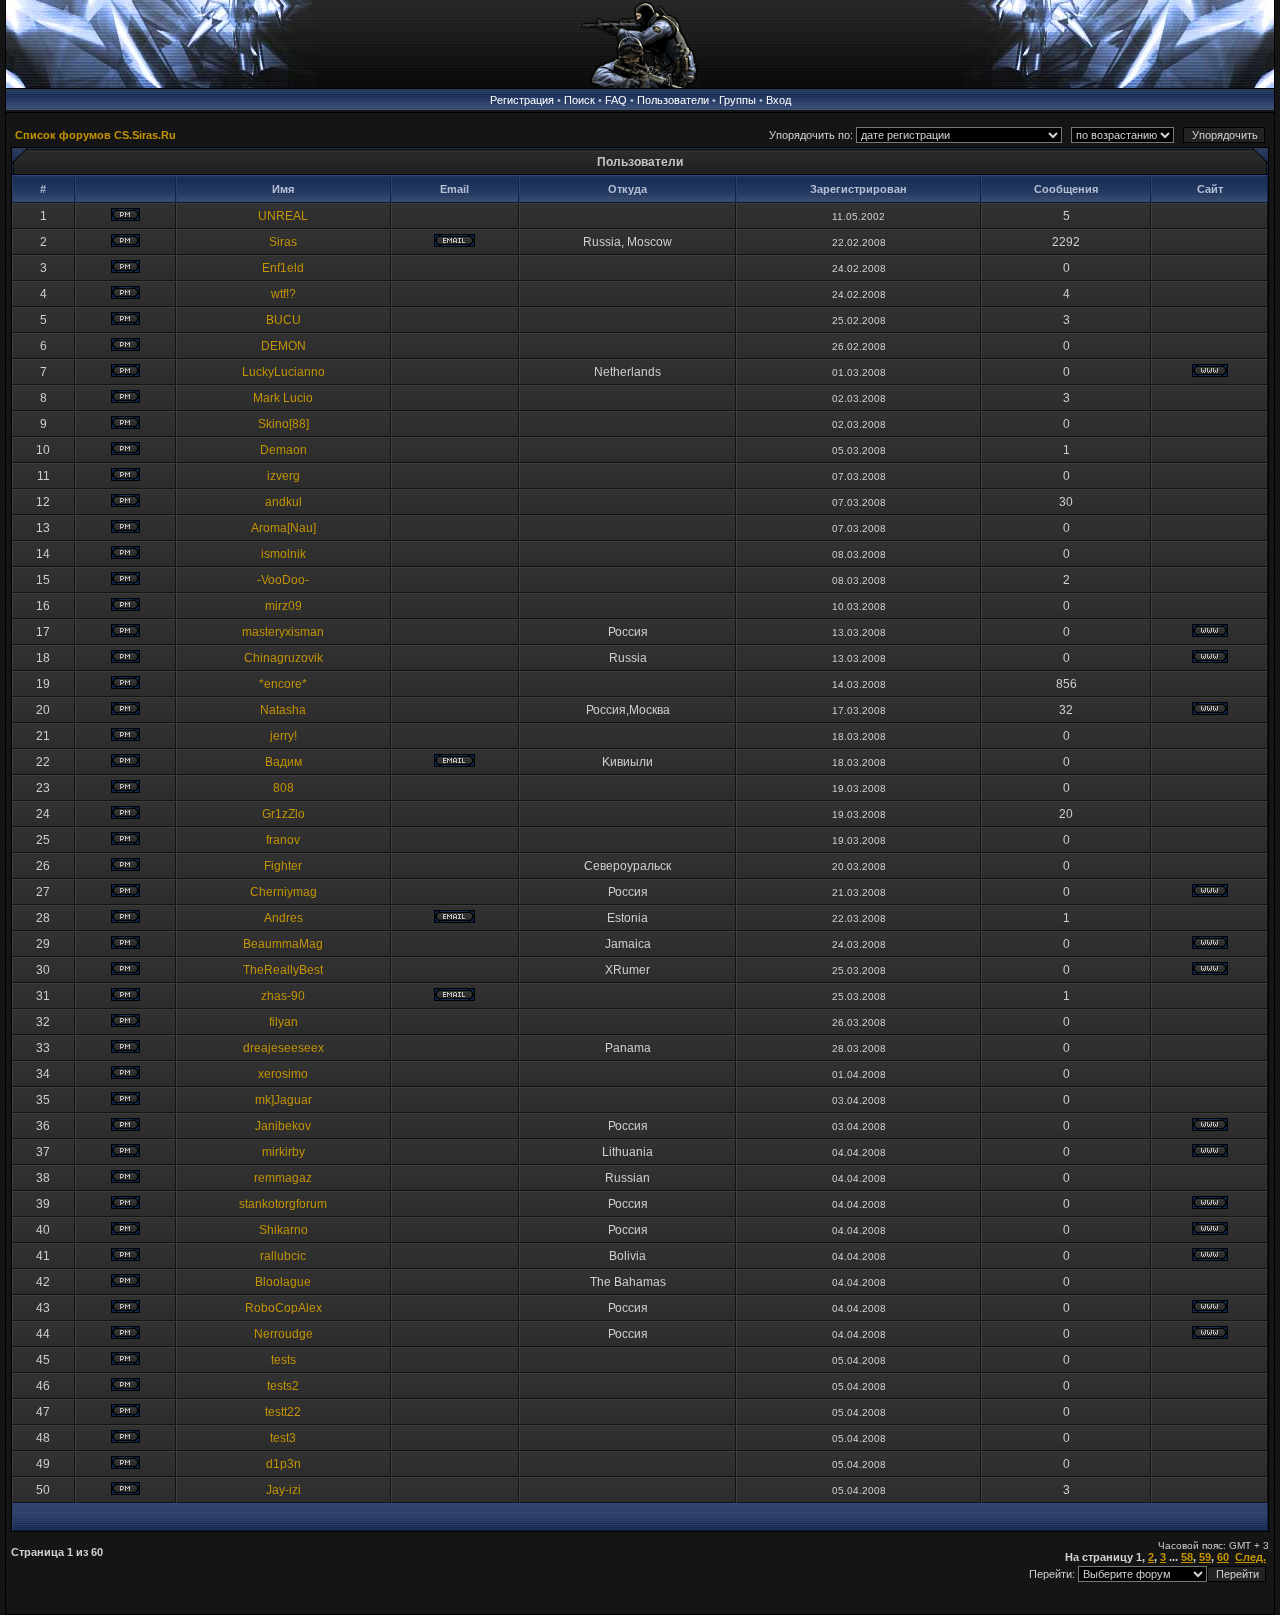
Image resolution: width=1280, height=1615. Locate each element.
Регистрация (522, 100)
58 (1187, 1557)
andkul (283, 502)
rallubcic (283, 1256)
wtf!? (283, 294)
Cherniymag (283, 892)
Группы (737, 100)
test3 (283, 1438)
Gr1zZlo (283, 814)
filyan (283, 1022)
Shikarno (283, 1230)
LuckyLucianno (283, 372)
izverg (283, 476)
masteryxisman (283, 632)
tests (283, 1360)
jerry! (283, 736)
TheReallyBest (283, 970)
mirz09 (283, 606)
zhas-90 (283, 996)
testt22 (283, 1412)
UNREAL (283, 216)
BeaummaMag (283, 944)
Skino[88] (283, 424)
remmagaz (283, 1178)
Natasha (283, 710)
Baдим (283, 762)
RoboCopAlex (283, 1308)
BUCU (283, 320)
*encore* (283, 684)
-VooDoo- (283, 580)
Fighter (283, 866)
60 (1223, 1557)
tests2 (283, 1386)
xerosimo (283, 1074)
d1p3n (283, 1464)
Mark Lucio (283, 398)
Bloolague (283, 1282)
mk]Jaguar (283, 1100)
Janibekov (283, 1126)
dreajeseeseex (283, 1048)
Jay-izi (283, 1490)
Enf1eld (283, 268)
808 (283, 788)
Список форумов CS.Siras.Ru (95, 135)
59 (1205, 1557)
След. (1250, 1557)
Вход (778, 100)
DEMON (283, 346)
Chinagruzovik (283, 658)
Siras (283, 242)
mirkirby (283, 1152)
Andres (283, 918)
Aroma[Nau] (283, 528)
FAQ (616, 100)
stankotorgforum (283, 1204)
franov (283, 840)
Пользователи (673, 100)
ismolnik (283, 554)
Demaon (283, 450)
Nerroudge (283, 1334)
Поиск (579, 100)
